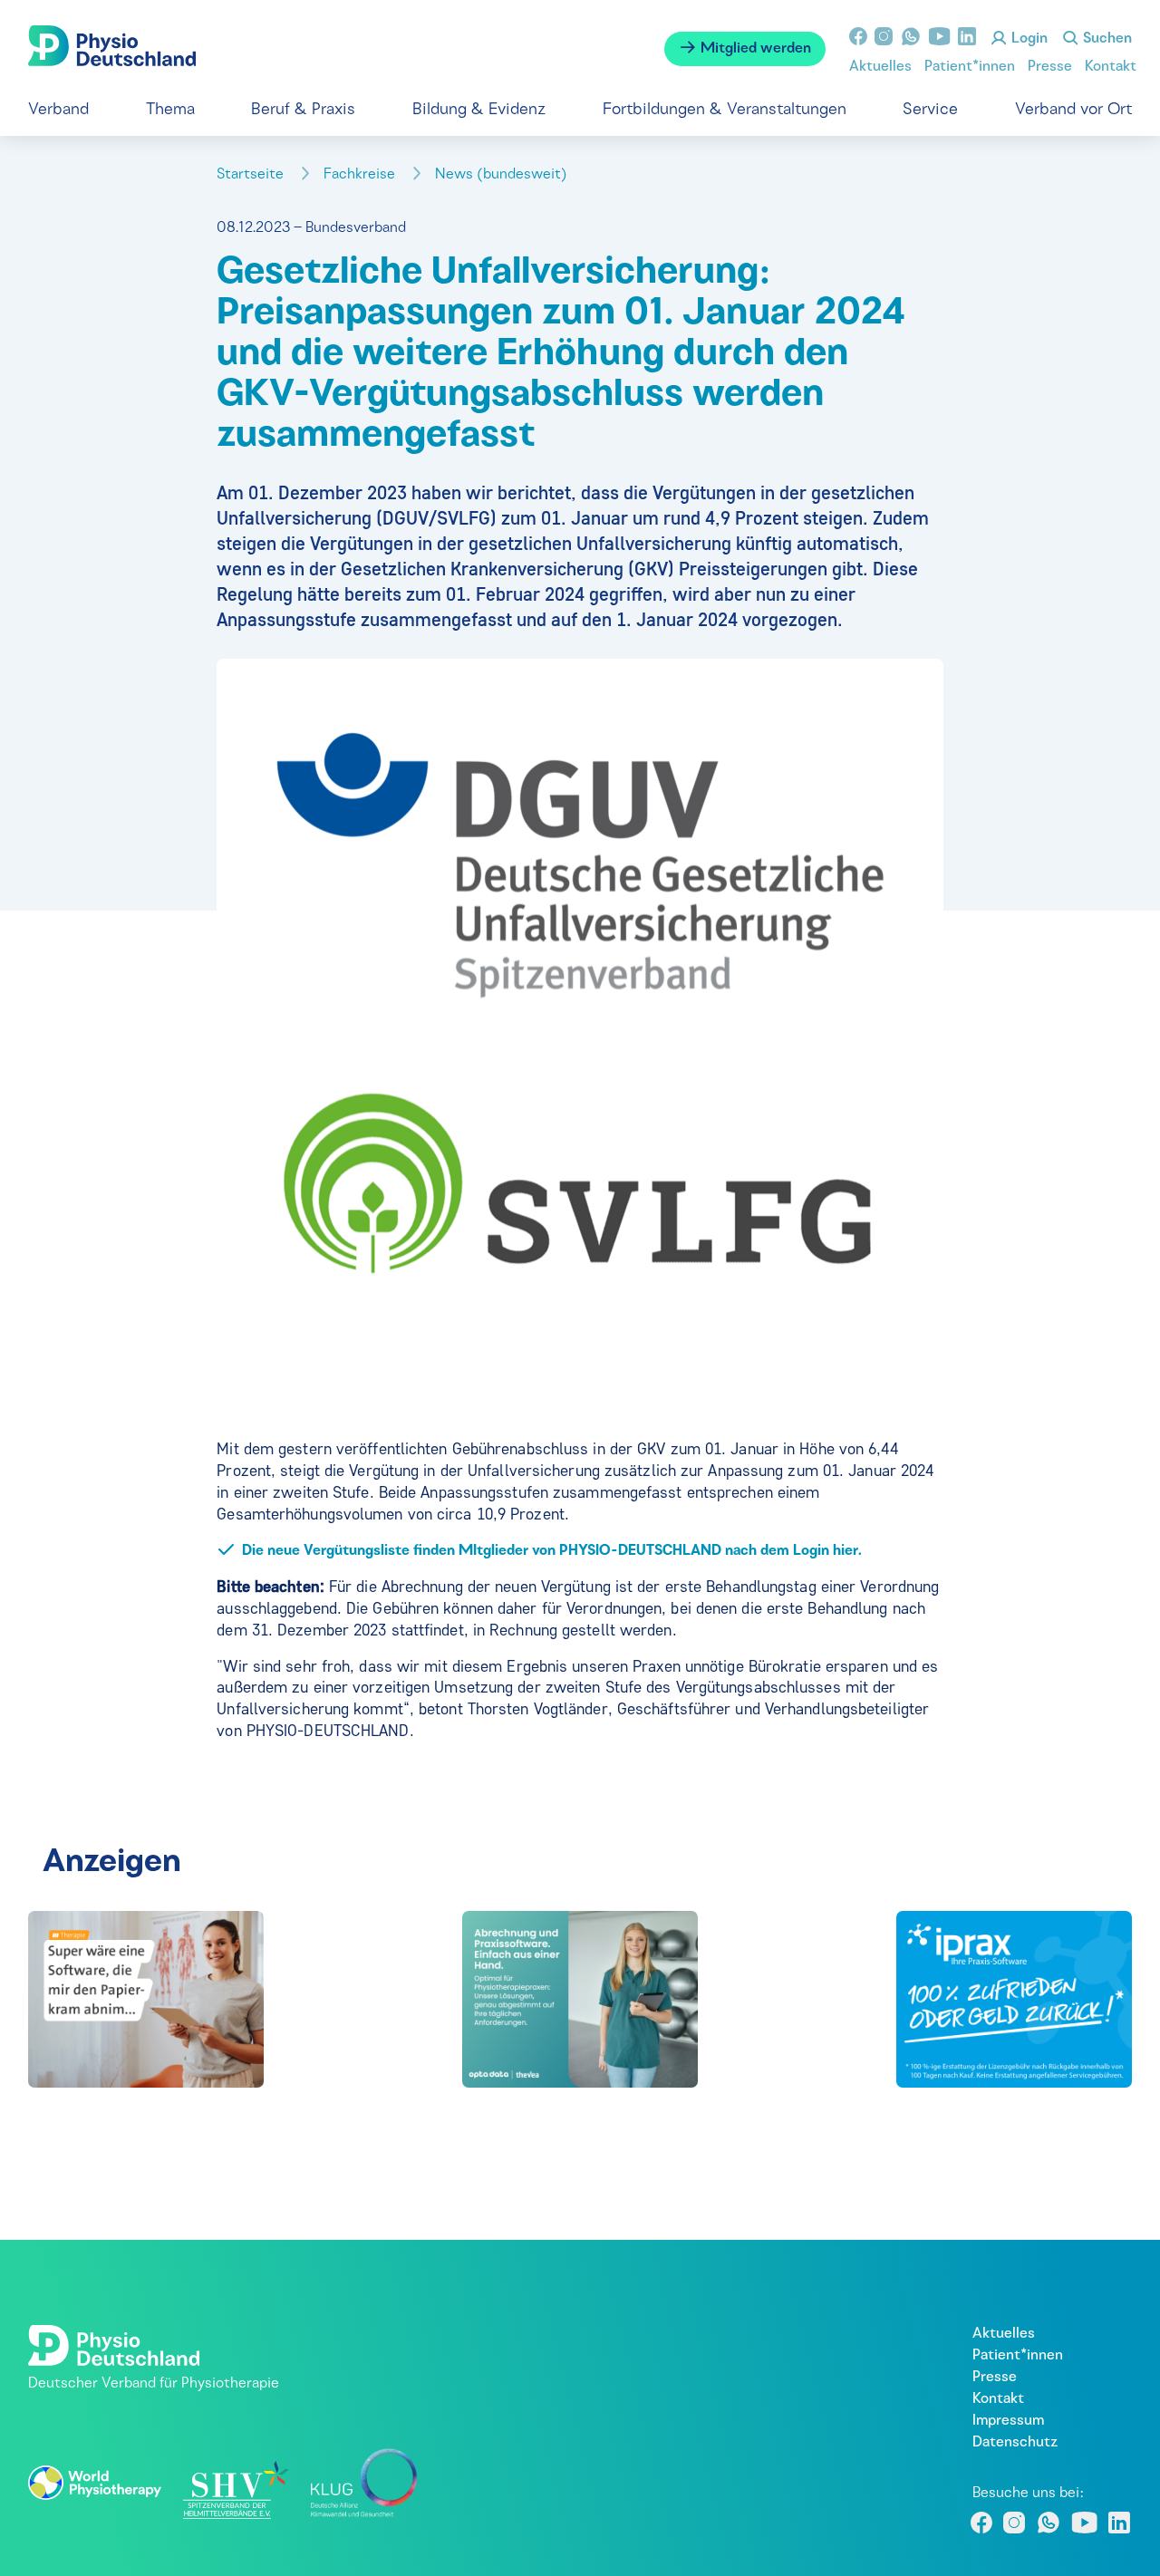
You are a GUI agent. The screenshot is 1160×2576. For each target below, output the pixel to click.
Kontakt (1111, 67)
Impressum (1008, 2421)
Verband (58, 110)
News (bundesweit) (503, 175)
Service (930, 110)
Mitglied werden (754, 49)
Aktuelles (880, 67)
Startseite (252, 175)
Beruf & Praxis (303, 110)
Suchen (1106, 39)
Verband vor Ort (1073, 110)
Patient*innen (970, 67)
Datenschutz (1015, 2443)
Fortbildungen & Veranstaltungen (725, 110)
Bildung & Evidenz (479, 110)
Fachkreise (361, 175)
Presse (1050, 67)
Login (1028, 39)
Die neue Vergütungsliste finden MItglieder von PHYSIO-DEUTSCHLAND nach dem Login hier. (552, 1551)
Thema (170, 110)
